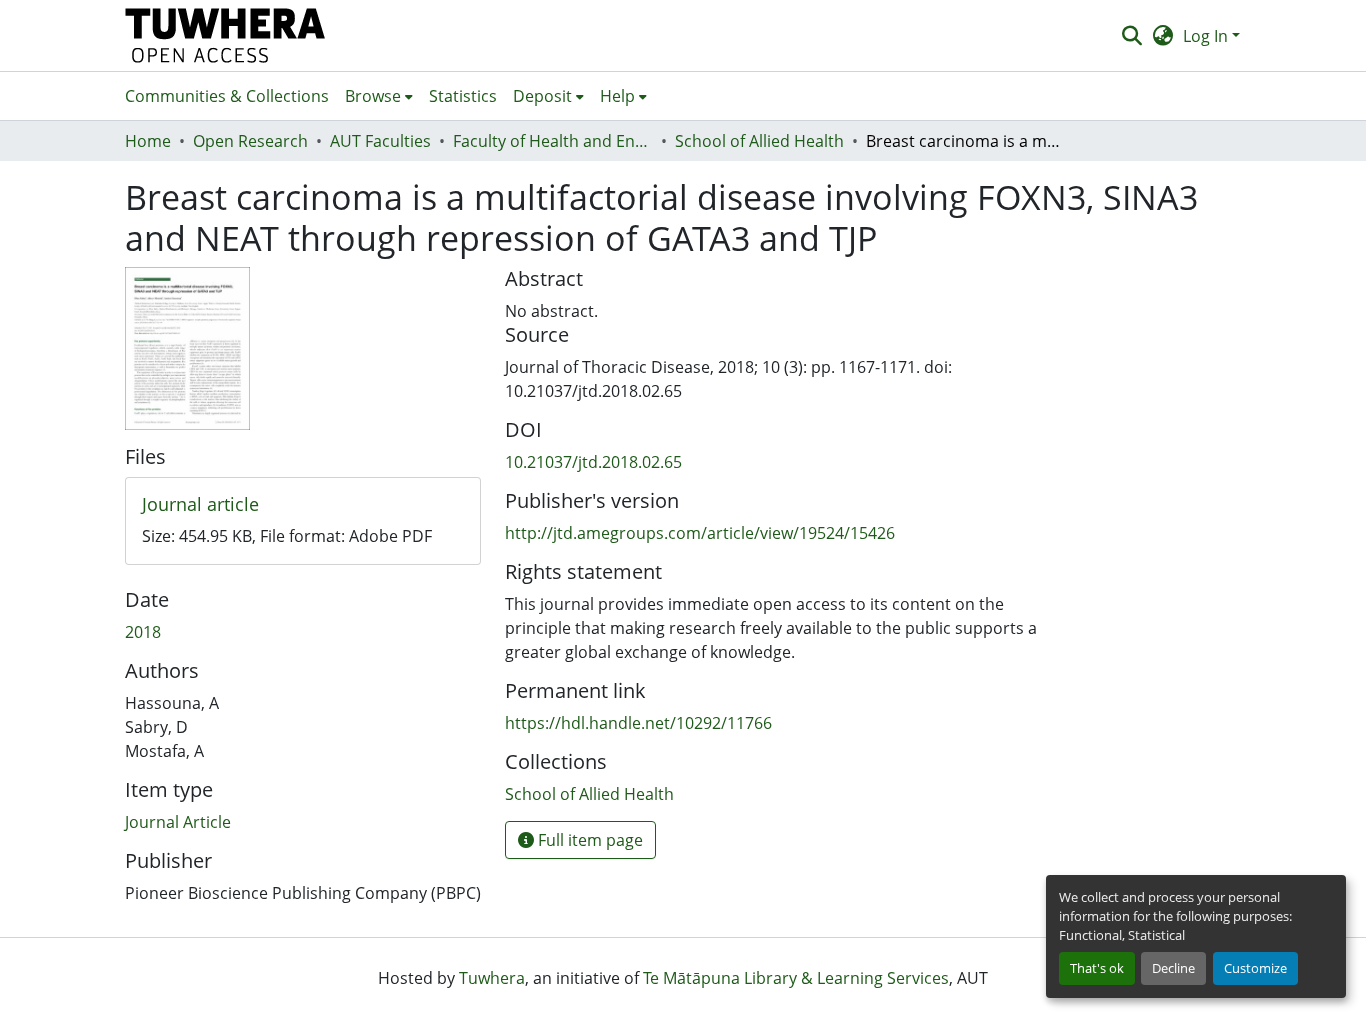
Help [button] (617, 96)
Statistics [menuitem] (463, 96)
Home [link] (148, 141)
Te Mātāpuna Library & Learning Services (796, 978)
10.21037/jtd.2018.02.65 (593, 462)
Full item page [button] (588, 840)
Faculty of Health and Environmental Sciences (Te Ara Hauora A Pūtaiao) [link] (553, 141)
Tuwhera (492, 978)
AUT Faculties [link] (380, 141)
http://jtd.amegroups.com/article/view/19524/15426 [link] (700, 533)
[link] (303, 505)
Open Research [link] (250, 141)
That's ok (1097, 968)
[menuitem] (379, 96)
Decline (1173, 968)
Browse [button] (373, 96)
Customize (1255, 968)
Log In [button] (1207, 36)
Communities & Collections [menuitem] (227, 96)
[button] (225, 35)
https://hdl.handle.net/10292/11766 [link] (638, 723)
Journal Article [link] (178, 822)
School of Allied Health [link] (759, 141)
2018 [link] (143, 632)
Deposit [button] (542, 96)
